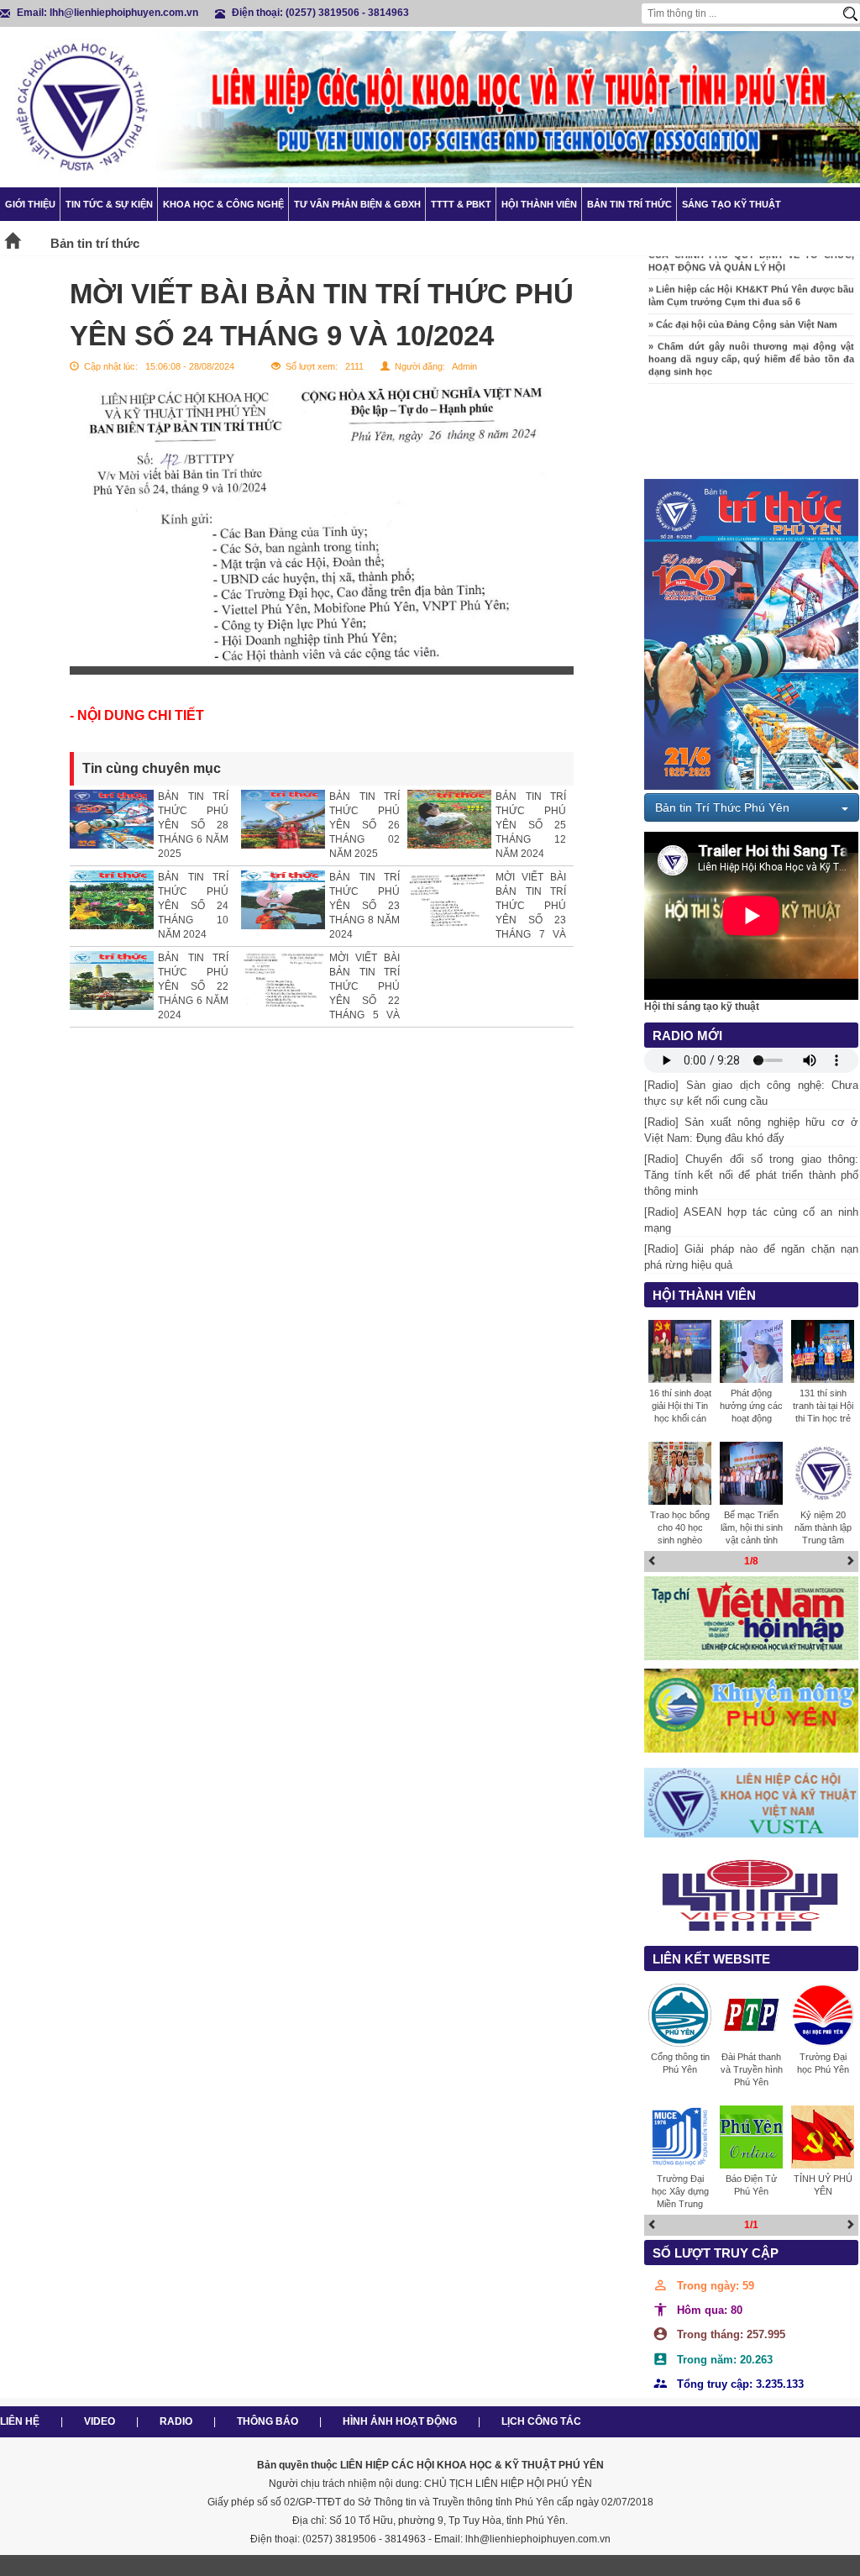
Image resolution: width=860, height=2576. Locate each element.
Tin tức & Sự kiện (109, 204)
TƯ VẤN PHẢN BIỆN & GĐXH (357, 204)
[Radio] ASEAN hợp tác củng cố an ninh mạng (751, 1220)
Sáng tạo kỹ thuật (732, 204)
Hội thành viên (539, 204)
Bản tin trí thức (629, 204)
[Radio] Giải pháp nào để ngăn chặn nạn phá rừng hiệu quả (751, 1257)
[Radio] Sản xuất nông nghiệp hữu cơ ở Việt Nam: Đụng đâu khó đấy (751, 1130)
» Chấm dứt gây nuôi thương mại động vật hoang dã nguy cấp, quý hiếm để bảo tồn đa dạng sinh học (751, 340)
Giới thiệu (30, 204)
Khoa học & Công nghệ (223, 204)
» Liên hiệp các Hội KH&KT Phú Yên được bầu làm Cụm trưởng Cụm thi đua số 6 (751, 278)
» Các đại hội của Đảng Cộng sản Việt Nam (743, 306)
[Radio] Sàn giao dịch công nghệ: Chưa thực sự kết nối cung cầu (751, 1093)
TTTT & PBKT (461, 204)
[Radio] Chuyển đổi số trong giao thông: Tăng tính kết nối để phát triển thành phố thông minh (751, 1175)
